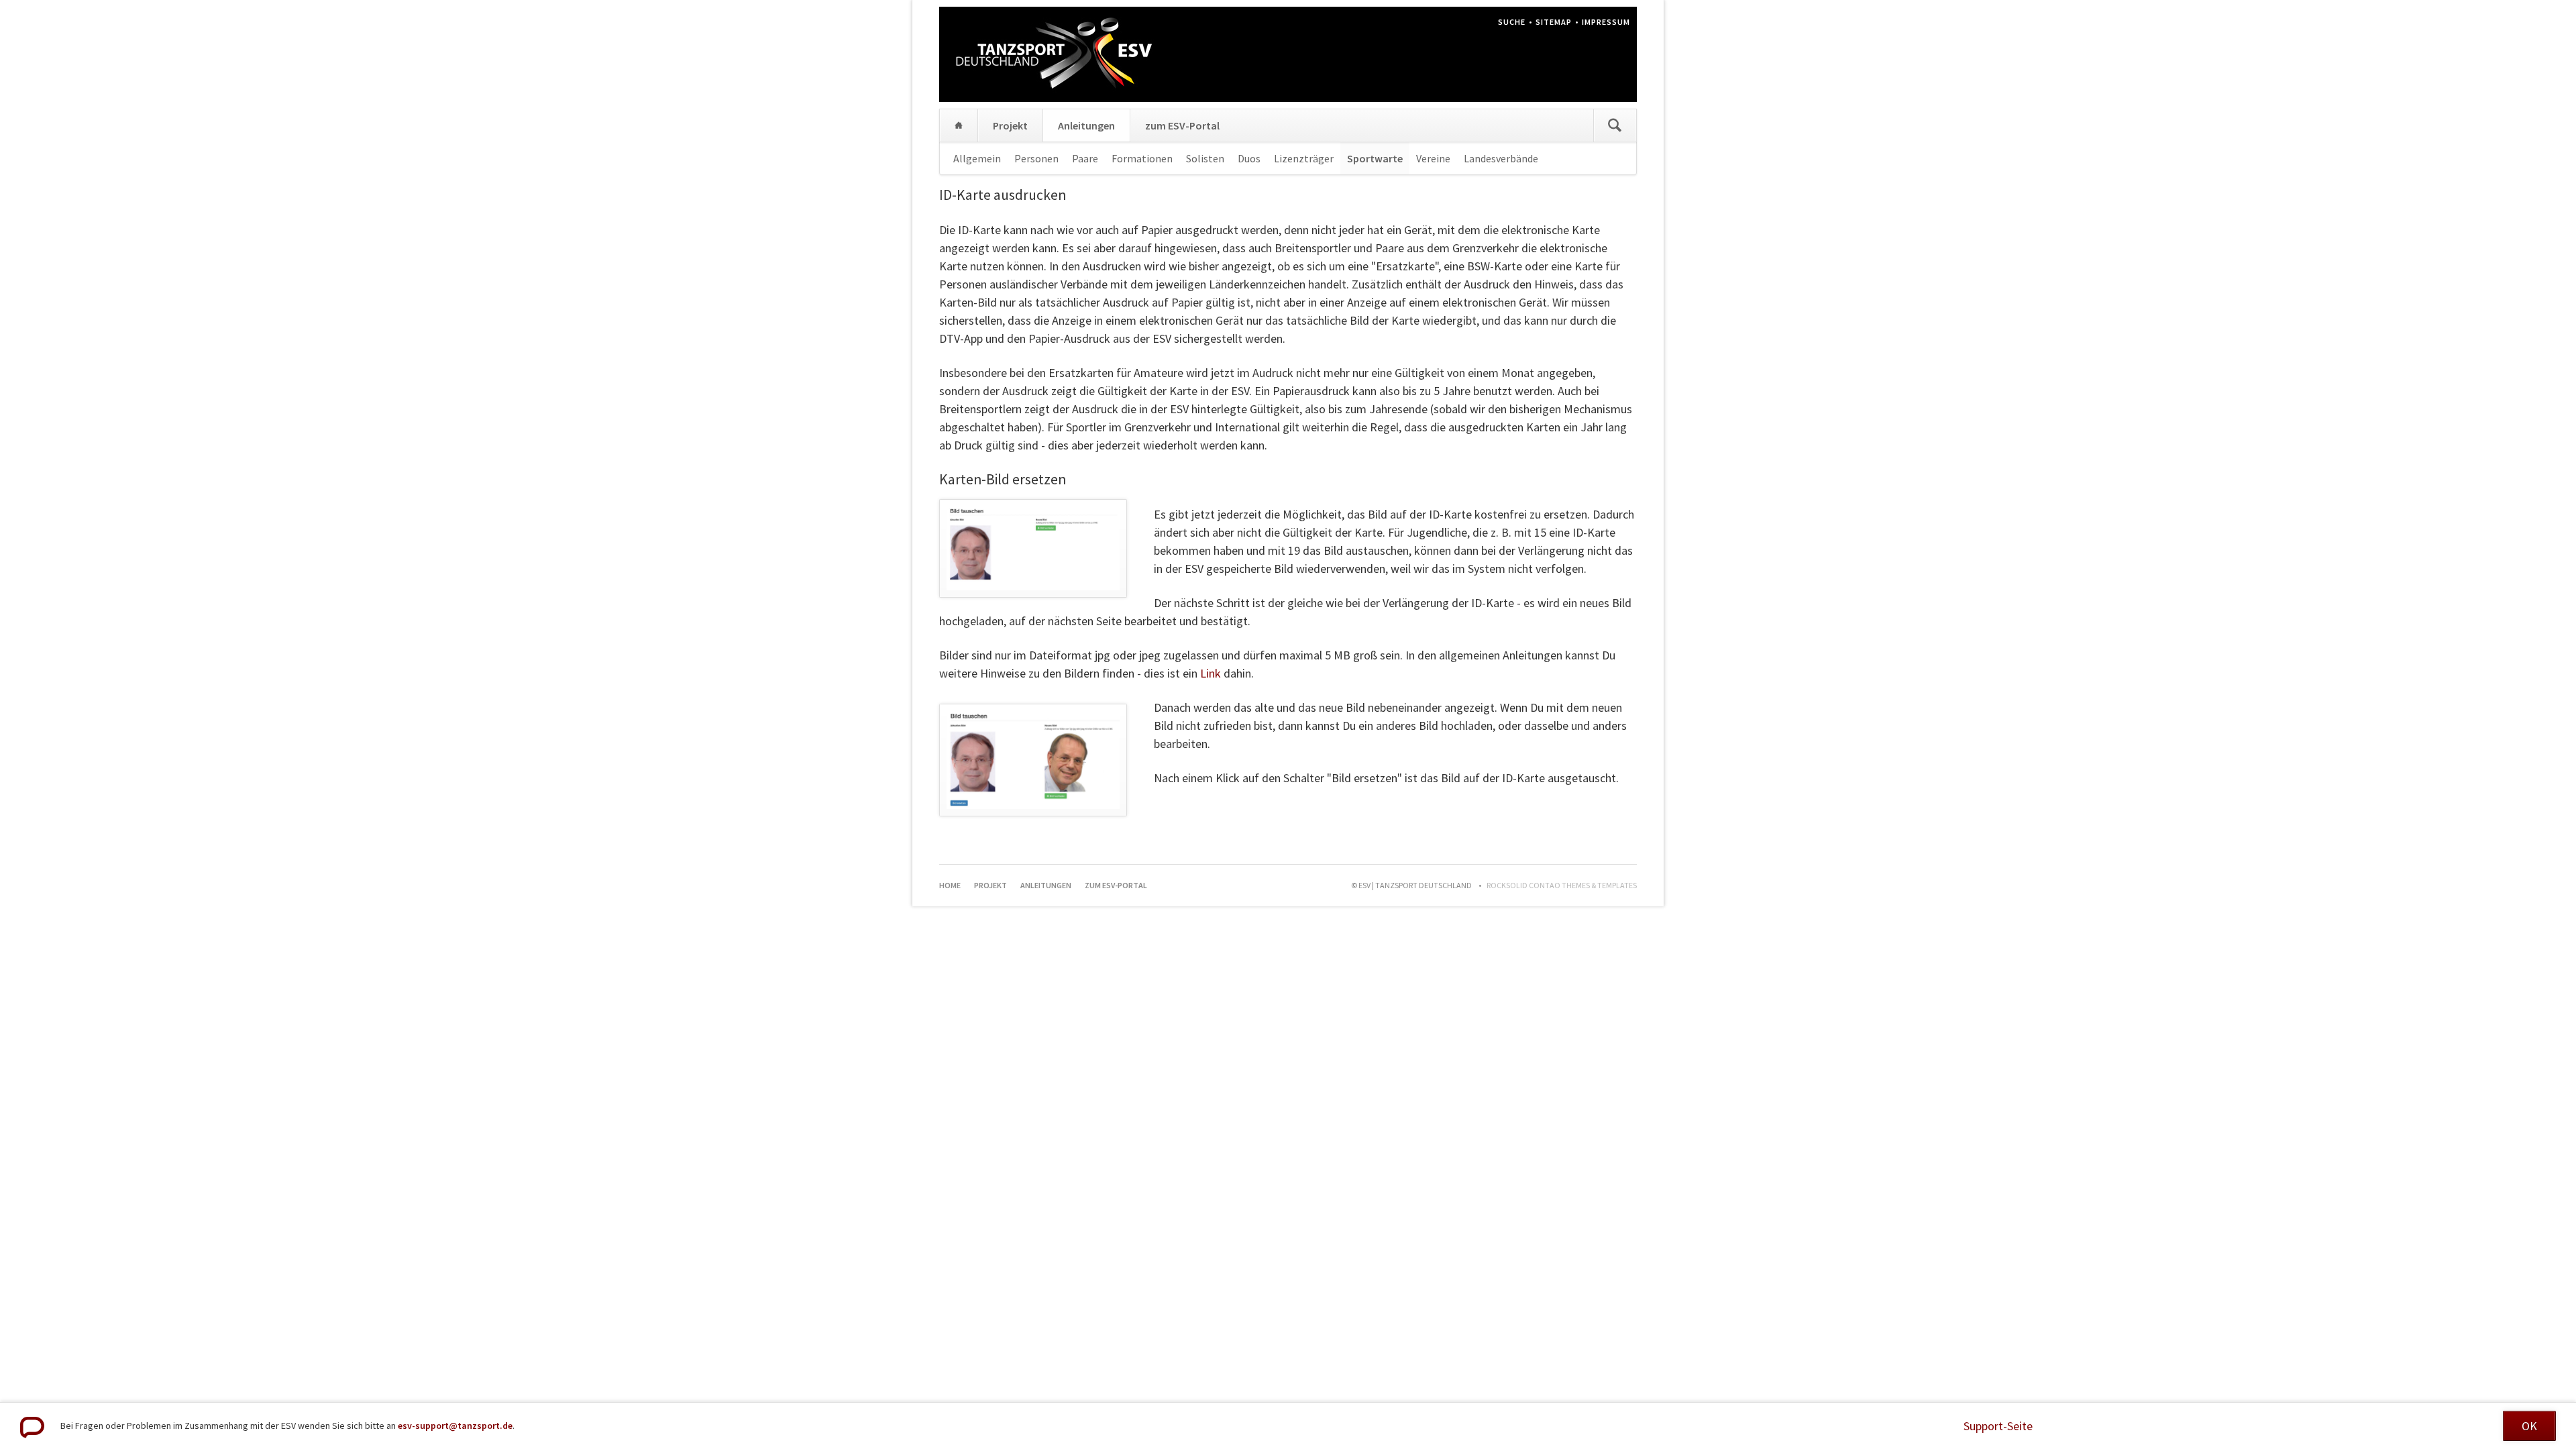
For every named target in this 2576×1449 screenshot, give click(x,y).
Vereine (1433, 158)
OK (2529, 1426)
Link (1211, 673)
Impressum (1606, 22)
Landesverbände (1501, 158)
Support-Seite (1998, 1426)
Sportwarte (1375, 158)
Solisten (1205, 158)
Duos (1249, 158)
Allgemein (977, 158)
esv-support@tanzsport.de (455, 1426)
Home (959, 125)
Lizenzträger (1304, 158)
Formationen (1142, 158)
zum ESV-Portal (1182, 125)
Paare (1085, 158)
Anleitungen (1086, 125)
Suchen (1615, 125)
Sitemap (1554, 22)
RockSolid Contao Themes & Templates (1562, 885)
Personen (1036, 158)
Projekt (1010, 125)
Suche (1512, 22)
